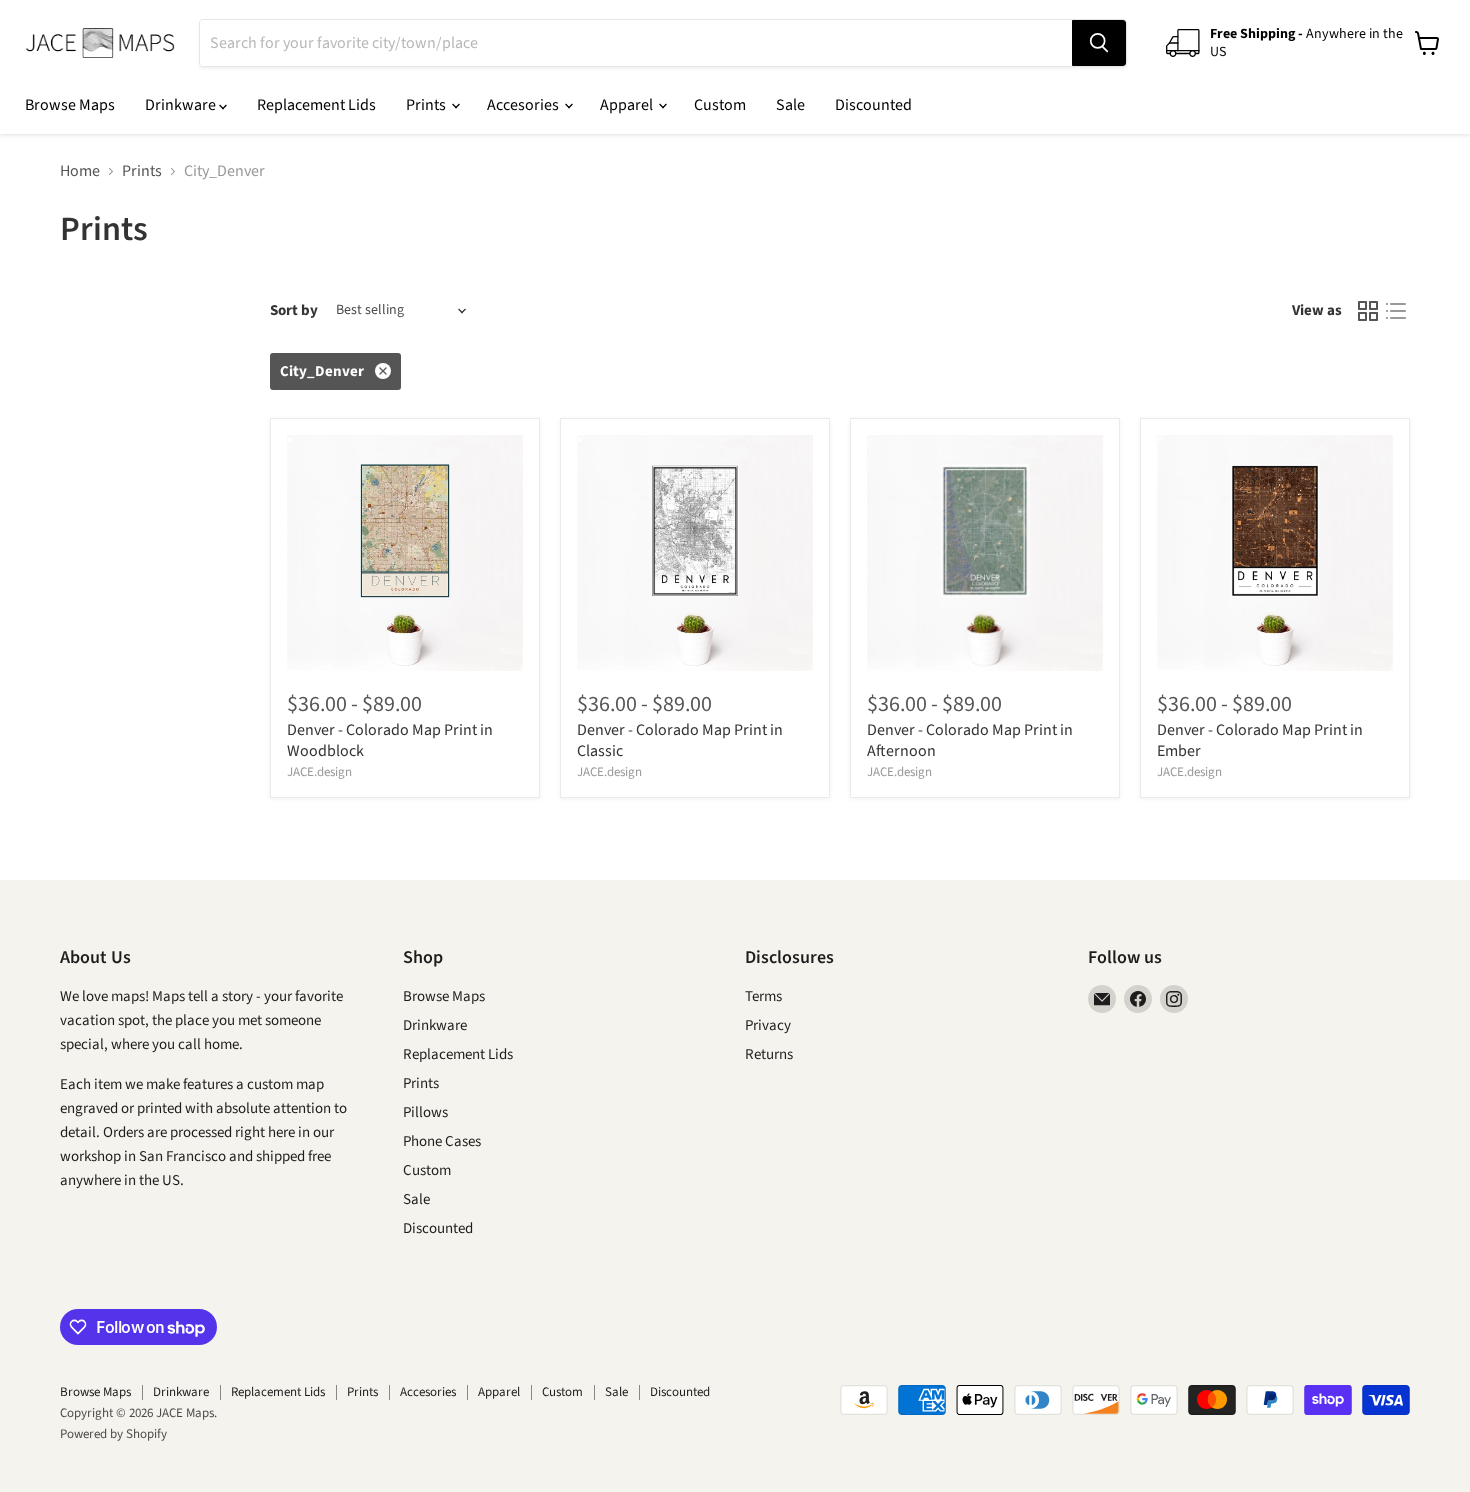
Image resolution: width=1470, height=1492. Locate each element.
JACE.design (319, 772)
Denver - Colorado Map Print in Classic (680, 740)
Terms (763, 996)
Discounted (873, 105)
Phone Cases (442, 1141)
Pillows (425, 1112)
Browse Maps (70, 105)
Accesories (524, 105)
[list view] (1396, 311)
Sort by (294, 310)
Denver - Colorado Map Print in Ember (1260, 740)
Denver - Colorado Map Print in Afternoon (970, 740)
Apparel (628, 105)
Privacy (768, 1025)
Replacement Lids (316, 105)
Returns (769, 1054)
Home (80, 171)
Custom (720, 105)
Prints (427, 105)
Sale (790, 105)
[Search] (1099, 43)
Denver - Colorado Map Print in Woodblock (390, 740)
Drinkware (182, 105)
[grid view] (1368, 311)
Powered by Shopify (113, 1434)
